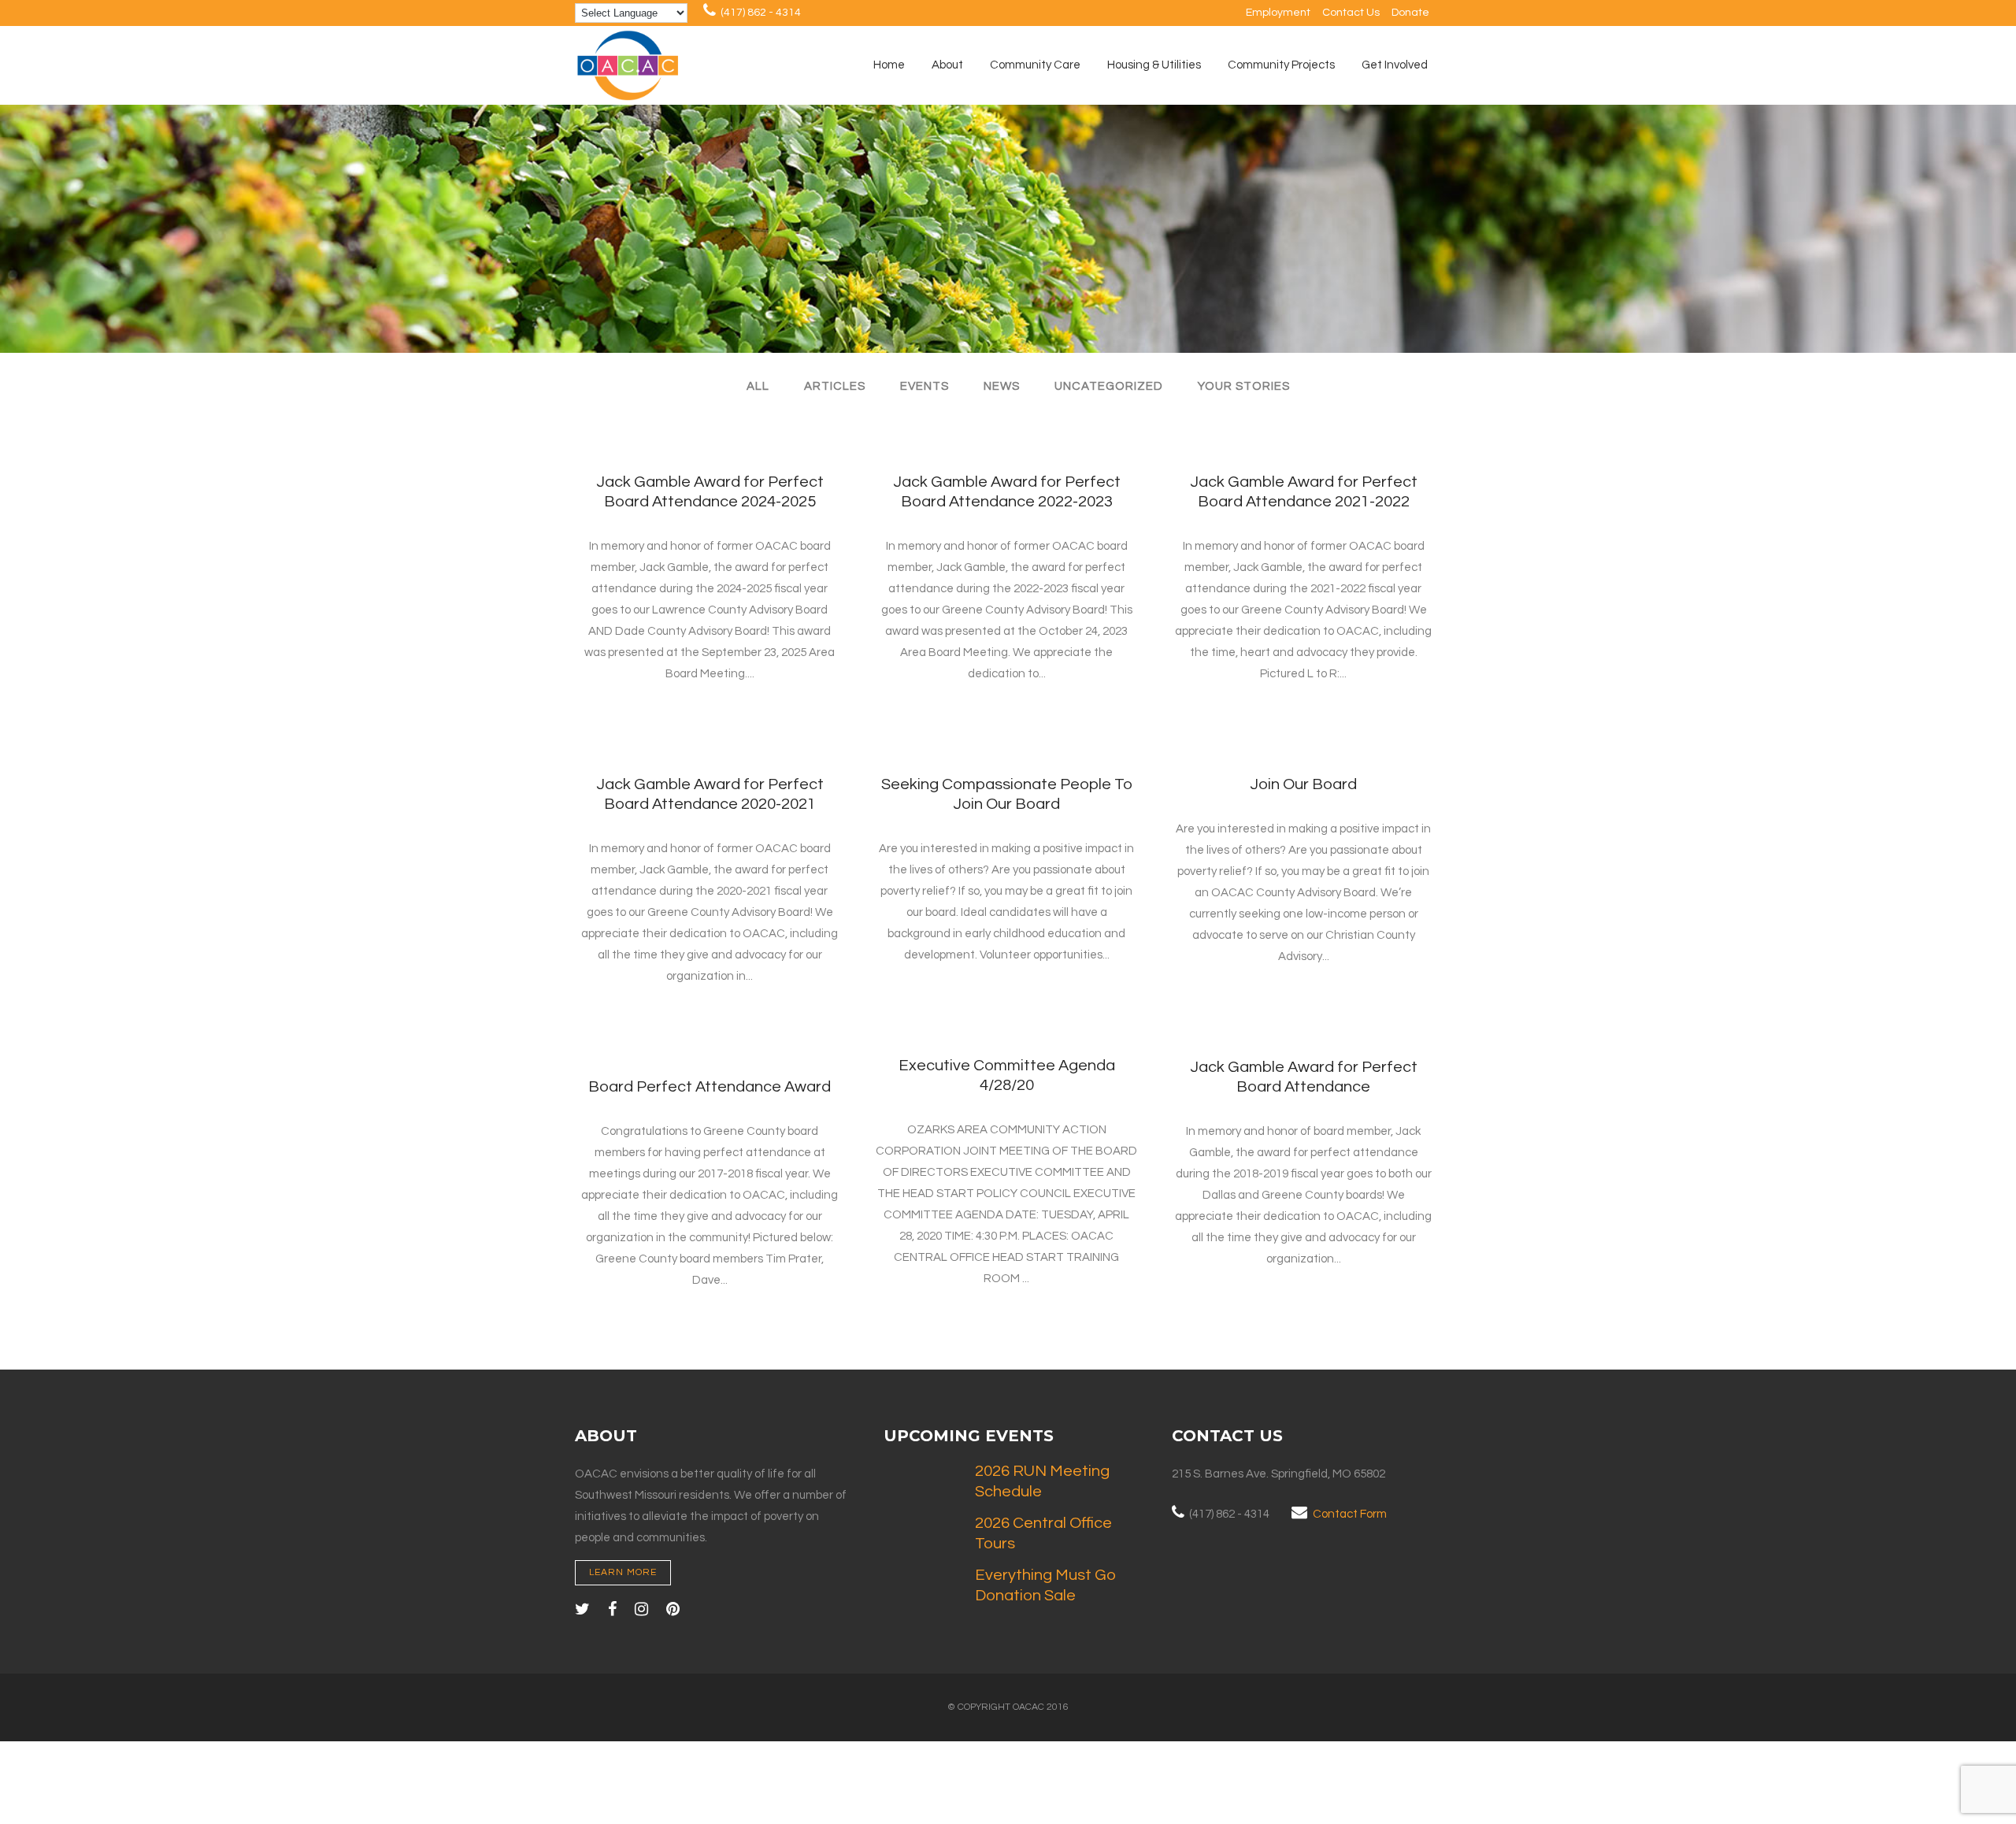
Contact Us (1351, 13)
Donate (1410, 13)
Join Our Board (1303, 784)
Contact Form (1350, 1514)
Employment (1278, 13)
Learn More (623, 1572)
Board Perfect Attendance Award (710, 1087)
